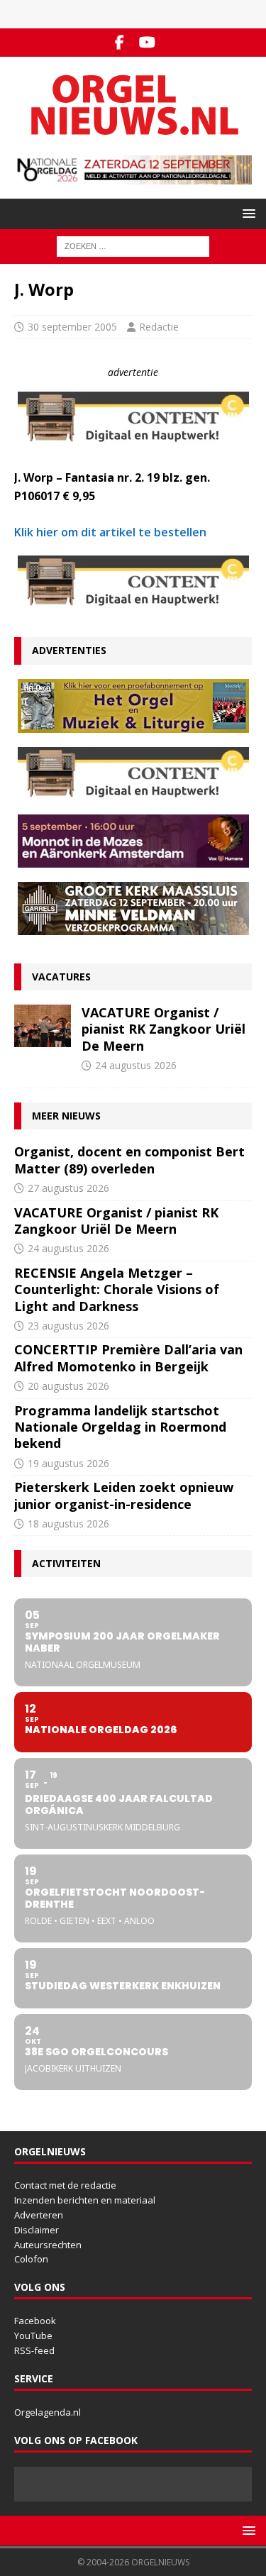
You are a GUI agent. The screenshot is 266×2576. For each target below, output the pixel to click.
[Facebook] (120, 43)
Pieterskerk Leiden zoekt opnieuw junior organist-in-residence (124, 1495)
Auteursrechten (48, 2245)
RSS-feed (34, 2350)
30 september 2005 (72, 327)
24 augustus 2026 (136, 1065)
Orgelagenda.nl (48, 2412)
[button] (246, 213)
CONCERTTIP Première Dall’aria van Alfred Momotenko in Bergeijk (128, 1358)
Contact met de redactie (65, 2185)
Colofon (31, 2259)
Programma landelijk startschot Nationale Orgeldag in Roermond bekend (120, 1427)
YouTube (33, 2335)
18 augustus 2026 (68, 1524)
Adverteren (39, 2215)
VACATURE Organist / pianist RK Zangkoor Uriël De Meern (164, 1029)
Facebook (35, 2321)
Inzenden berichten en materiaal (85, 2200)
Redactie (159, 327)
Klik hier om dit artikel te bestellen (110, 532)
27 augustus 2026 (68, 1188)
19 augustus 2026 (68, 1463)
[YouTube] (147, 43)
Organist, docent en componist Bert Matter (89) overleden (129, 1160)
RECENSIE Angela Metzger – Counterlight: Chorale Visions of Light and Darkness (117, 1289)
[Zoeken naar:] (133, 246)
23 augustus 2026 (68, 1326)
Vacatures (61, 977)
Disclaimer (37, 2230)
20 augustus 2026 (68, 1386)
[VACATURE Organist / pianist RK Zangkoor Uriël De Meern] (43, 1026)
